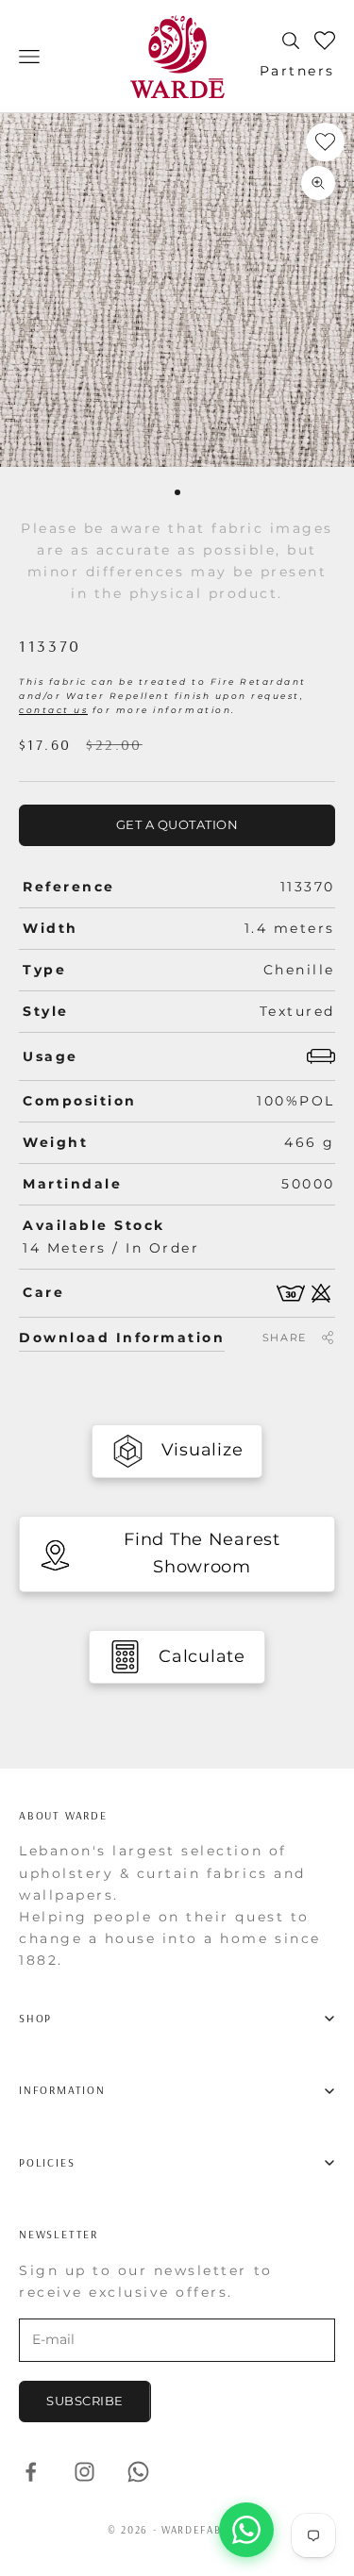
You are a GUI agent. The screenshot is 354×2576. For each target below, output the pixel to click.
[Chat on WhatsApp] (246, 2530)
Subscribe (85, 2401)
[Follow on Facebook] (31, 2472)
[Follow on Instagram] (84, 2472)
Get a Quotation (177, 824)
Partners (297, 71)
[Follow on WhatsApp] (138, 2472)
